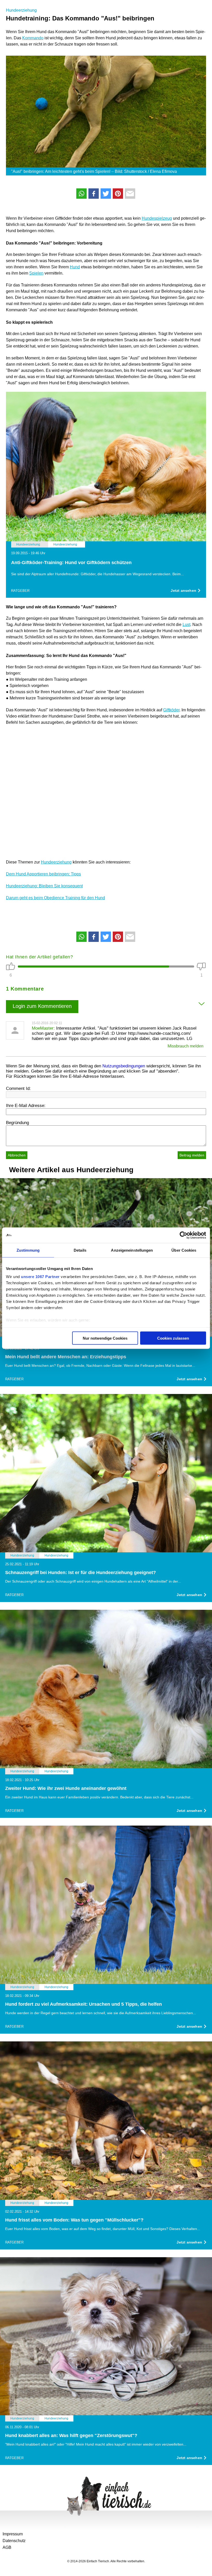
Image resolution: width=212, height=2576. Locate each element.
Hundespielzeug (157, 218)
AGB (7, 2547)
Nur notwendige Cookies (105, 1338)
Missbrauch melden (185, 1046)
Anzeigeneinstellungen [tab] (132, 1250)
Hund (75, 267)
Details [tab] (80, 1250)
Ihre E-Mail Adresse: (26, 1106)
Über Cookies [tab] (184, 1250)
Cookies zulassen (173, 1338)
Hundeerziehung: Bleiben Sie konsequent (44, 886)
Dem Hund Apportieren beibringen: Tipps (43, 874)
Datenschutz (14, 2541)
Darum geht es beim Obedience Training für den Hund (55, 898)
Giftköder (171, 710)
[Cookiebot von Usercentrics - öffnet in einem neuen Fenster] (183, 1235)
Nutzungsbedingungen (124, 1066)
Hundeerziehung (21, 10)
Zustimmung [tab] (28, 1250)
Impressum (13, 2534)
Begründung (17, 1123)
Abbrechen (17, 1155)
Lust (186, 625)
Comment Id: (18, 1088)
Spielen (36, 273)
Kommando (33, 38)
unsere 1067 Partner (40, 1277)
